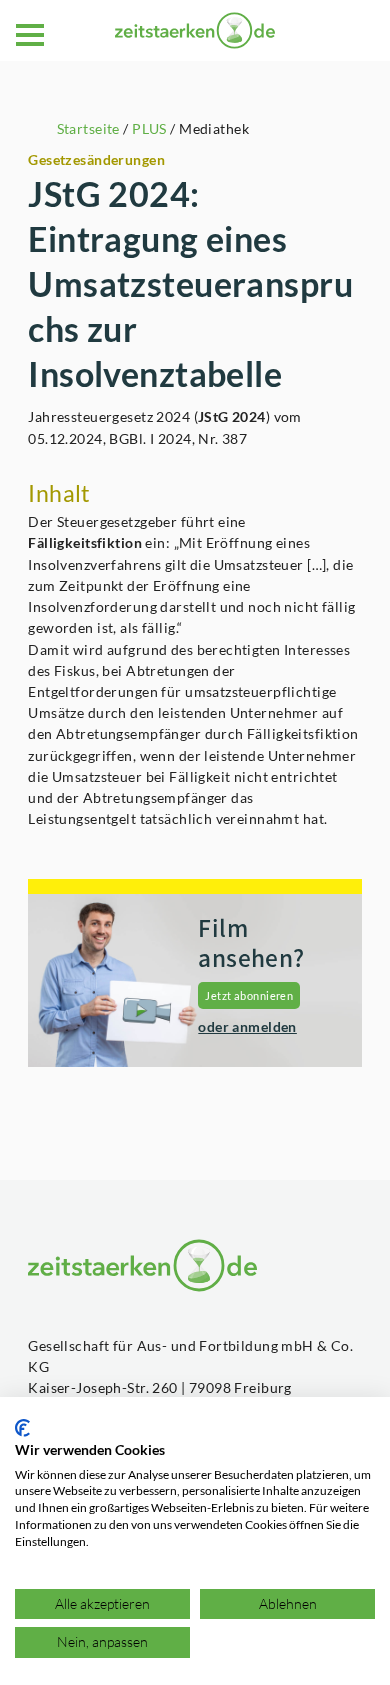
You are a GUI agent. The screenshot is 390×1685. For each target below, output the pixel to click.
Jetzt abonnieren (249, 995)
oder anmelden (247, 1026)
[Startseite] (195, 30)
